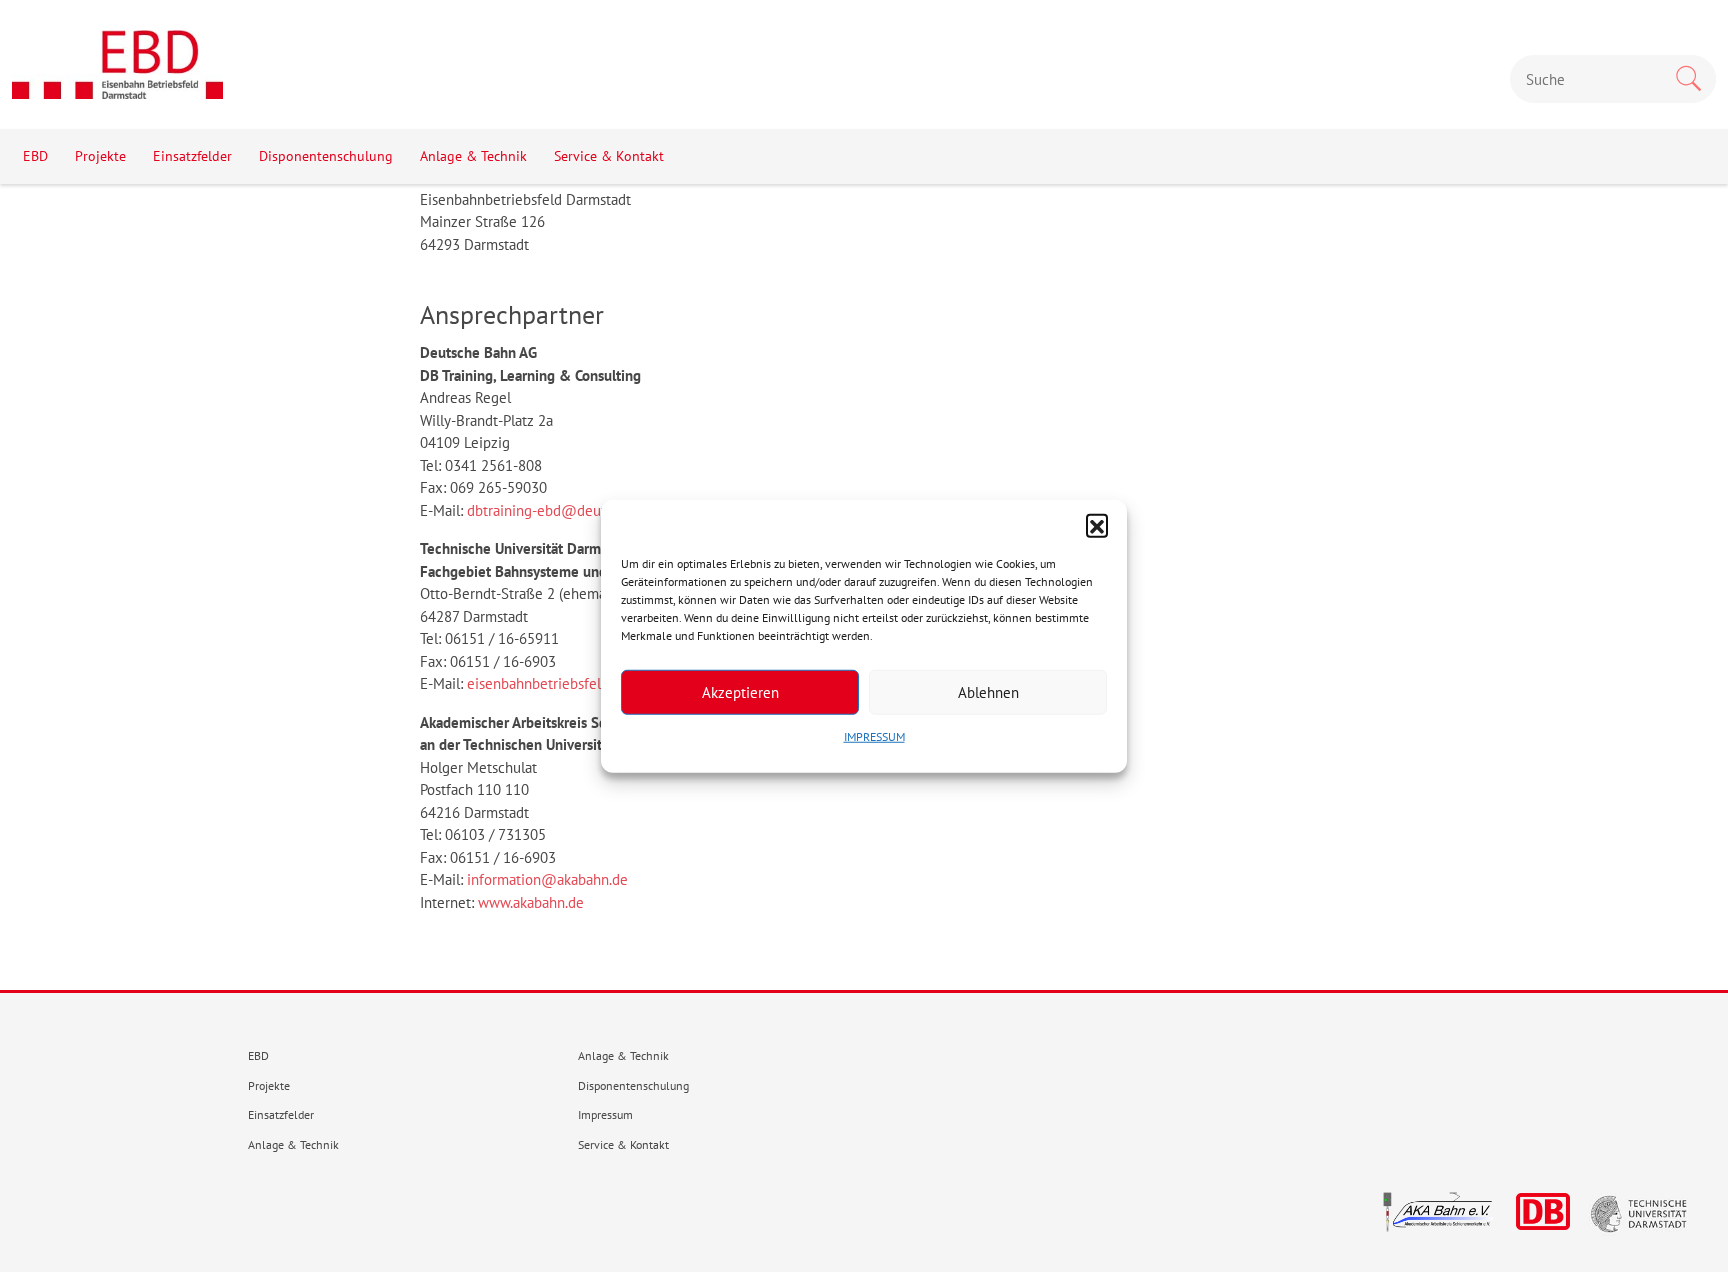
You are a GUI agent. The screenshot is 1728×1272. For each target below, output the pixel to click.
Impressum (605, 1114)
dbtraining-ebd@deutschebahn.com (581, 510)
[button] (1097, 525)
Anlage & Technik (473, 156)
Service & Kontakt (609, 156)
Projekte (100, 156)
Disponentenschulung (326, 156)
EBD (35, 156)
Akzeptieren (740, 691)
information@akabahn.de (547, 879)
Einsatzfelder (192, 156)
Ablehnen (988, 691)
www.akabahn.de (531, 902)
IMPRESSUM (874, 736)
